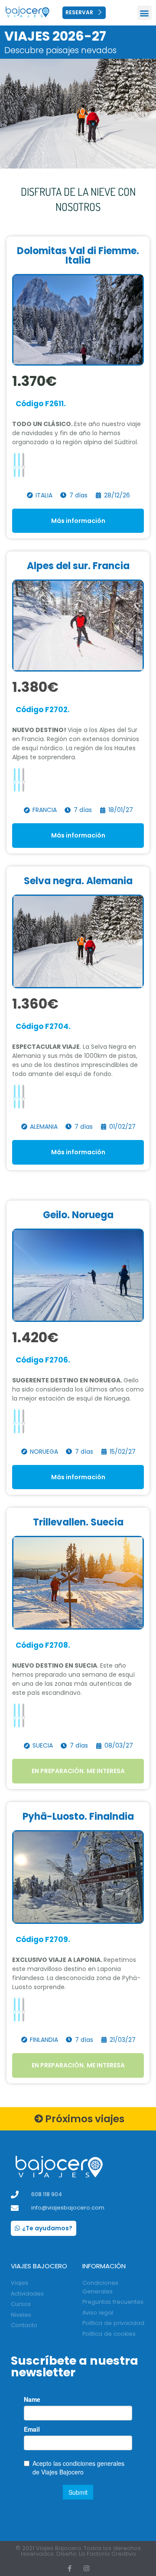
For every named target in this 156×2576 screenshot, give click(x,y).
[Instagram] (86, 2568)
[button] (145, 13)
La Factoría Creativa (107, 2554)
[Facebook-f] (70, 2568)
